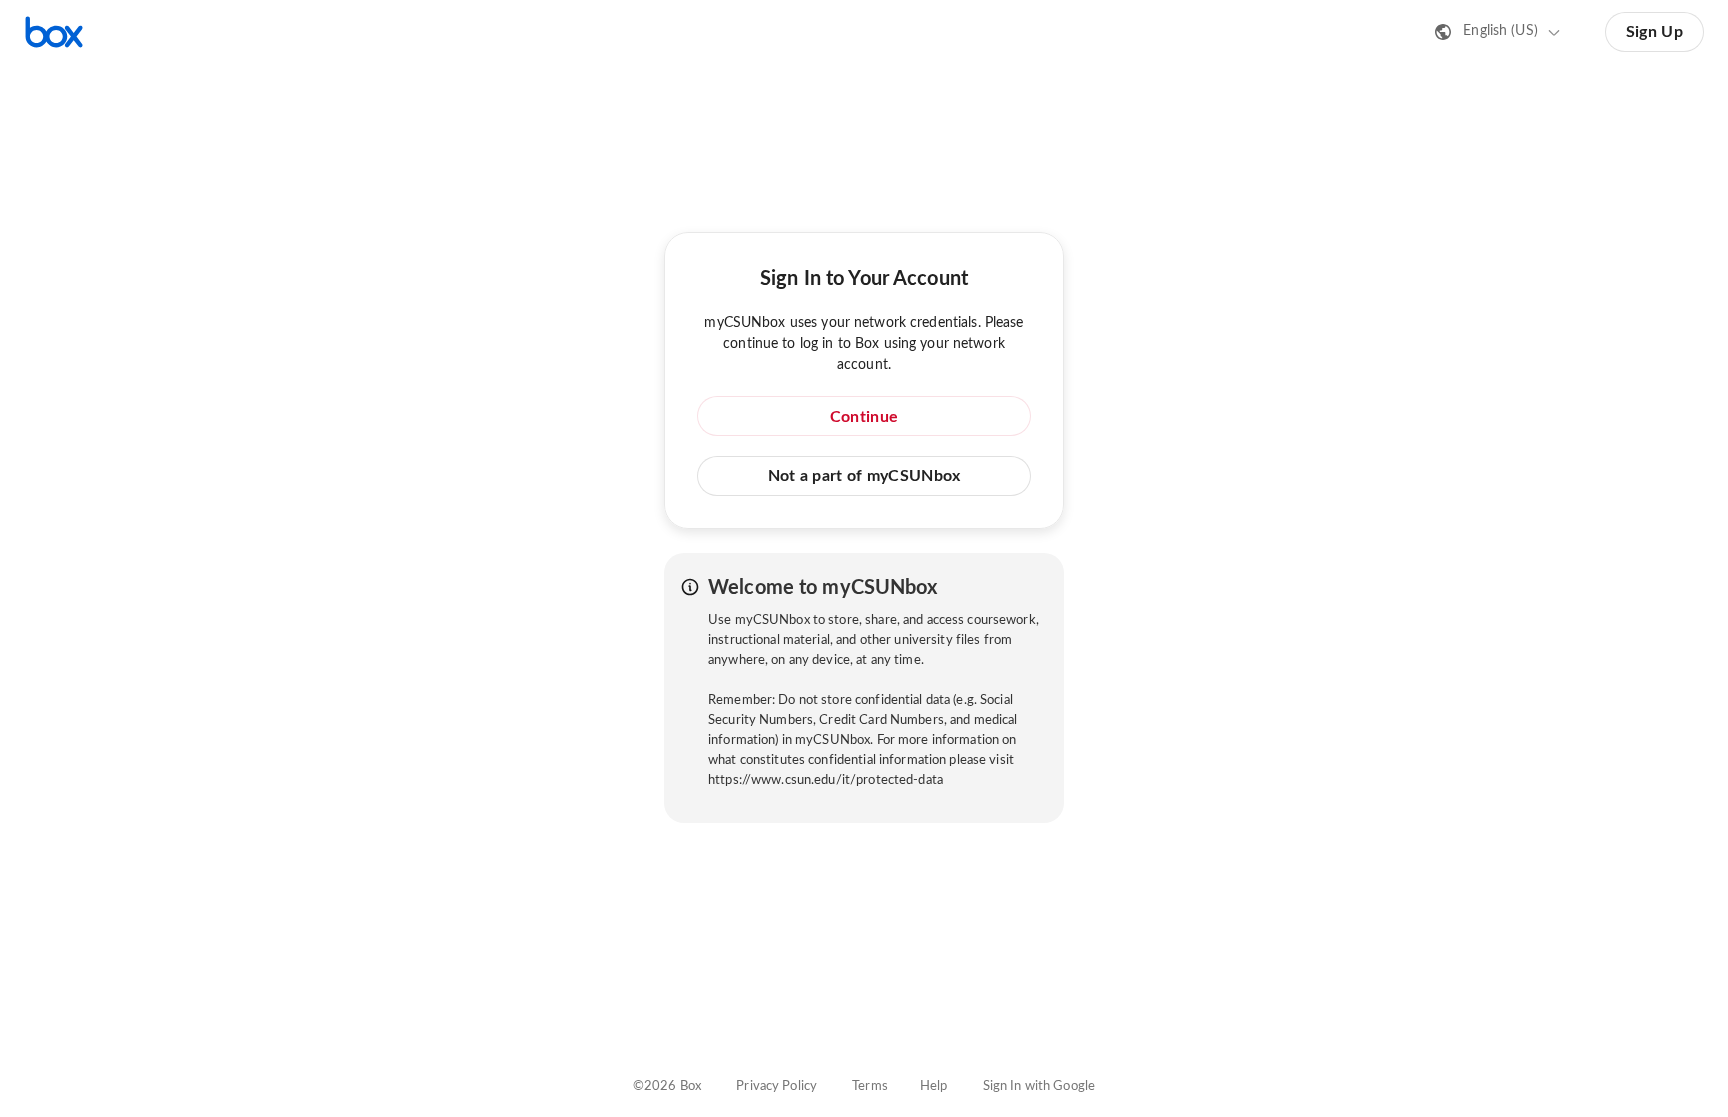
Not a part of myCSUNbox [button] (864, 476)
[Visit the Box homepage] (54, 32)
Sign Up (1654, 32)
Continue (864, 417)
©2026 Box (667, 1086)
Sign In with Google (1039, 1086)
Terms (870, 1086)
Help (934, 1086)
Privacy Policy (776, 1086)
